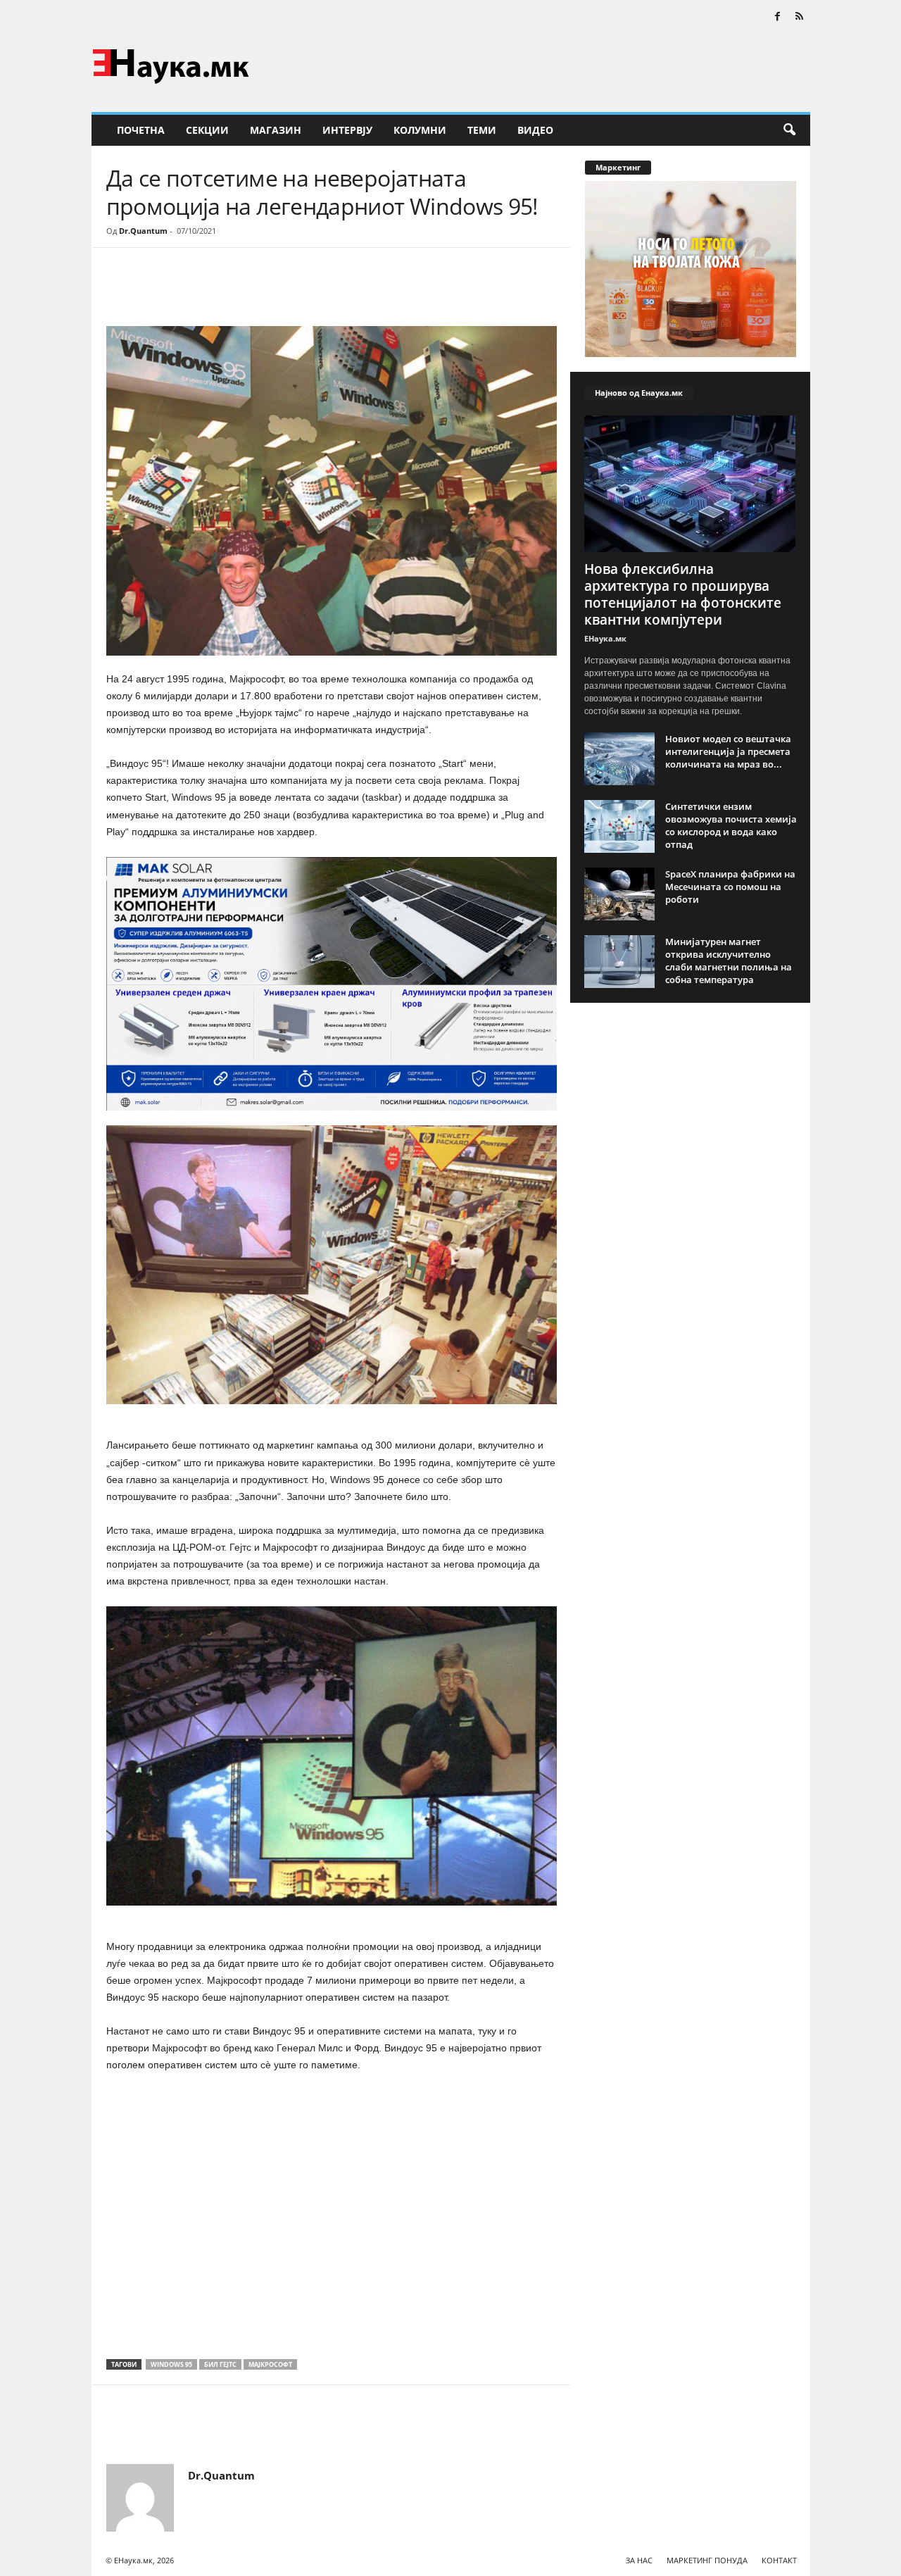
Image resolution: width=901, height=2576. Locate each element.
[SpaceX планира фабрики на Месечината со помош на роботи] (619, 894)
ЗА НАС (639, 2560)
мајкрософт (270, 2364)
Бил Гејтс (220, 2364)
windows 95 (171, 2364)
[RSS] (800, 17)
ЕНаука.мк (605, 638)
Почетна (141, 130)
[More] (237, 290)
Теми (482, 130)
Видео (535, 130)
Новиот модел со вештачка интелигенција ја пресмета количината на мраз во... (728, 751)
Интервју (347, 130)
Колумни (420, 130)
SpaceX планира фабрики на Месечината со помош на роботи (730, 887)
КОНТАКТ (779, 2560)
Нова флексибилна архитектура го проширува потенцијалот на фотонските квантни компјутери (683, 594)
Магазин (276, 130)
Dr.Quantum (143, 231)
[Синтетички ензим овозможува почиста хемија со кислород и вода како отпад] (619, 826)
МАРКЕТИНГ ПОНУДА (707, 2560)
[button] (789, 130)
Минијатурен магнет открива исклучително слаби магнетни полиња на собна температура (729, 961)
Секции (207, 130)
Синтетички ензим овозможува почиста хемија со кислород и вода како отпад (731, 825)
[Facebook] (778, 17)
